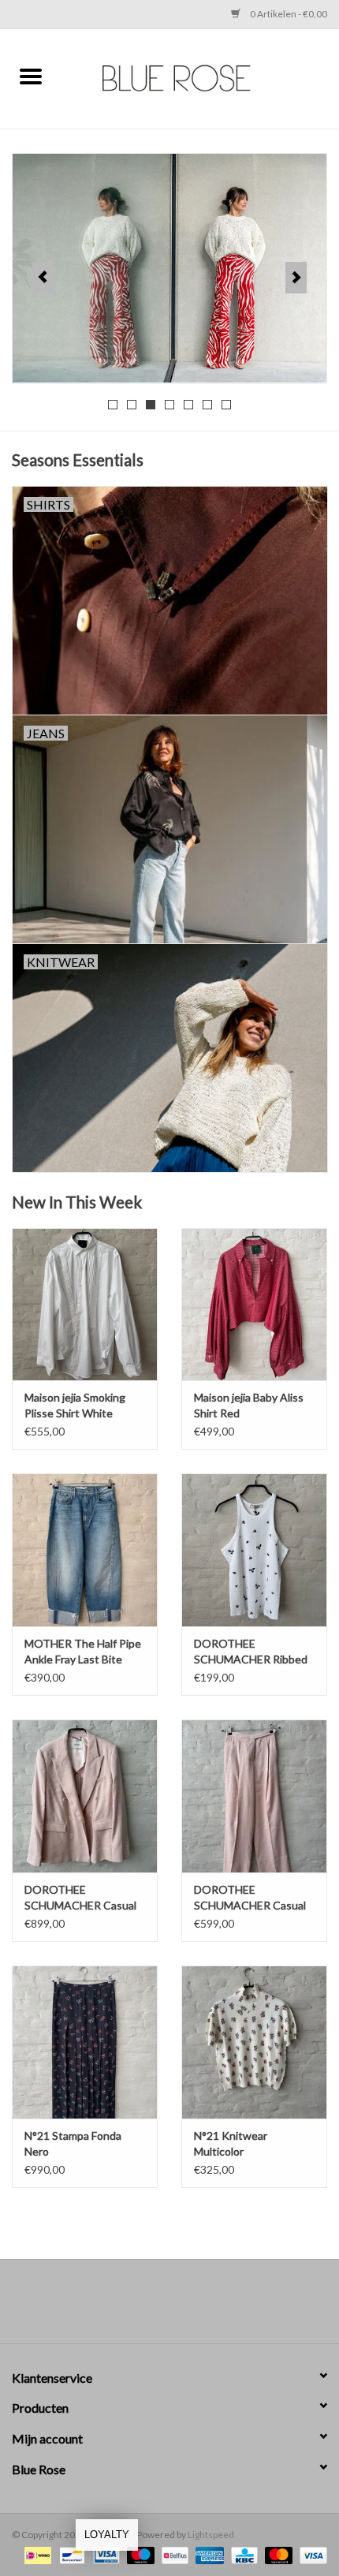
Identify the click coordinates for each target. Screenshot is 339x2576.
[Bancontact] (70, 2554)
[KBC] (242, 2554)
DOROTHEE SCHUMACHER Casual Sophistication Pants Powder (250, 1898)
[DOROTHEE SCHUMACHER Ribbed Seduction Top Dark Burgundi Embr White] (254, 1550)
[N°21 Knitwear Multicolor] (254, 2042)
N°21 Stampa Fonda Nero (73, 2143)
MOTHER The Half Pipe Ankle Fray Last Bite (83, 1651)
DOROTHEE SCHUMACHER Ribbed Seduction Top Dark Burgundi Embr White (251, 1652)
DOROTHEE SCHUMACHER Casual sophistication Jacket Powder (80, 1898)
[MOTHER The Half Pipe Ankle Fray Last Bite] (85, 1550)
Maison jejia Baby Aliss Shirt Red (249, 1405)
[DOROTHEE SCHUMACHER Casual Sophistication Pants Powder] (254, 1796)
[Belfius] (173, 2554)
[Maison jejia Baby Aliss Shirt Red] (254, 1305)
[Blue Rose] (200, 77)
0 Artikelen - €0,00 (288, 14)
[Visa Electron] (104, 2554)
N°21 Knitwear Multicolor (231, 2143)
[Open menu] (31, 76)
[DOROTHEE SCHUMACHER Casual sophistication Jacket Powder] (85, 1796)
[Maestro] (139, 2554)
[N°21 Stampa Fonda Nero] (85, 2042)
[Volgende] (296, 278)
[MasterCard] (277, 2554)
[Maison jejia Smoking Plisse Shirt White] (85, 1305)
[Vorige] (43, 278)
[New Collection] (169, 268)
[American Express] (207, 2554)
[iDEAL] (36, 2554)
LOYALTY (107, 2535)
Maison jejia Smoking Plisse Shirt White (75, 1405)
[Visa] (311, 2554)
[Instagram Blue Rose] (184, 2307)
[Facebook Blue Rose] (156, 2307)
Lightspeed (211, 2535)
